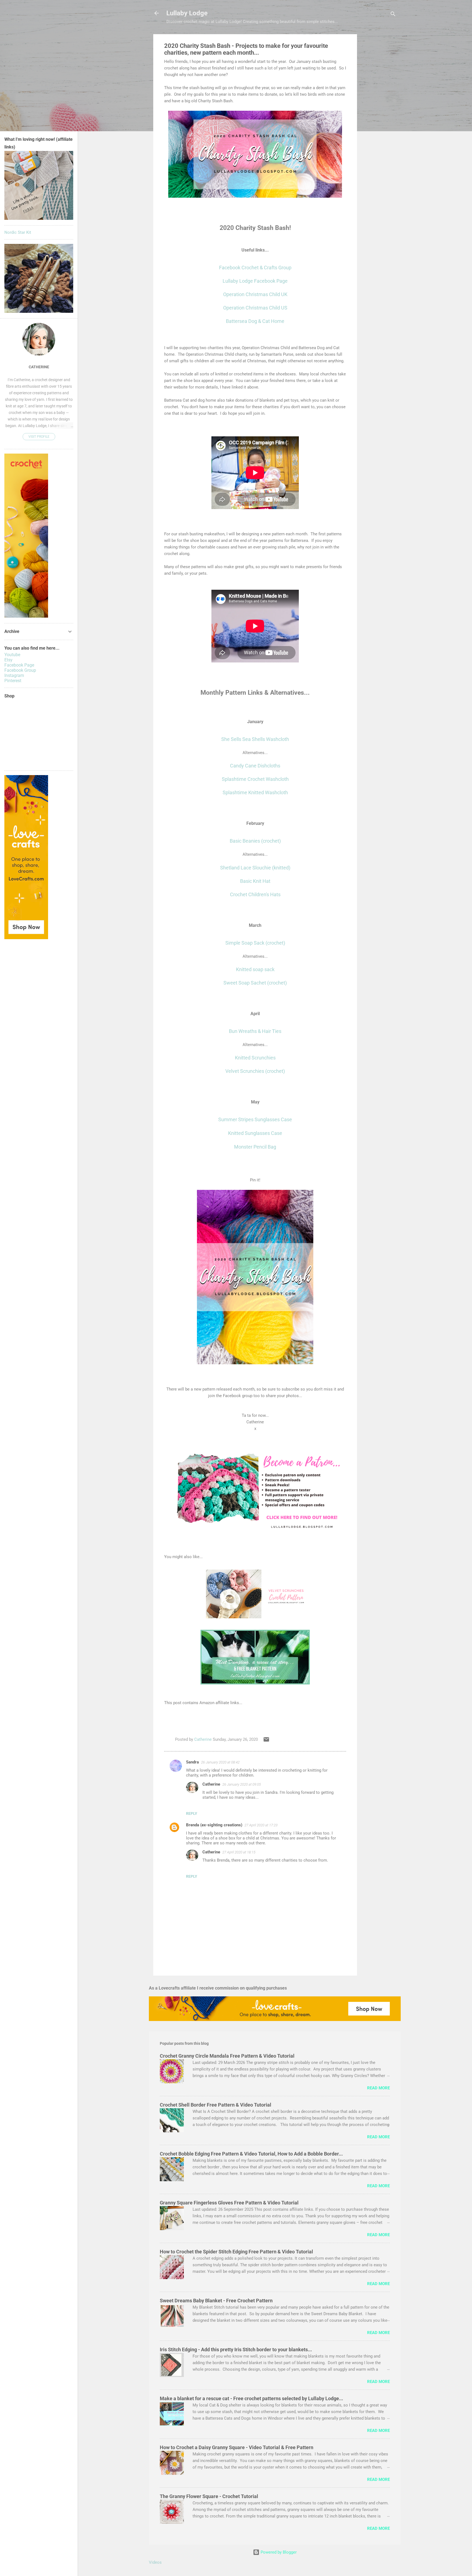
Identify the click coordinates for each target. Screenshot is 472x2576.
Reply (192, 1813)
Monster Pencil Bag (255, 1147)
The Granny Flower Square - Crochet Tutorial (209, 2496)
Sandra (192, 1762)
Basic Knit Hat (255, 881)
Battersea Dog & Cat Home (255, 321)
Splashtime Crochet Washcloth (255, 779)
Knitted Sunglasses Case (255, 1133)
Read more (378, 2088)
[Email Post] (266, 1741)
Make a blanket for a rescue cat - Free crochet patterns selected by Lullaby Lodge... (251, 2398)
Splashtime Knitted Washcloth (255, 792)
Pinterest (13, 681)
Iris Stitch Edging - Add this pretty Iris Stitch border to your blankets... (236, 2349)
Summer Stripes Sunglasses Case (255, 1119)
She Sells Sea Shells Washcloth (255, 739)
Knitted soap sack (255, 969)
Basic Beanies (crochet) (255, 841)
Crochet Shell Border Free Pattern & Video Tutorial (216, 2105)
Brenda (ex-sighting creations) (214, 1825)
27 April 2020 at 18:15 (239, 1852)
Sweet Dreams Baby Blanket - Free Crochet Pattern (216, 2301)
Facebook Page (19, 665)
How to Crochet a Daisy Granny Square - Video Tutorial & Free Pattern (237, 2447)
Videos (155, 2562)
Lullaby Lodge (187, 13)
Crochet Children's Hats (255, 894)
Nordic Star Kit (18, 232)
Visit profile (39, 437)
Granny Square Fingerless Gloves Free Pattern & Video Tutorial (229, 2203)
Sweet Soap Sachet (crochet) (255, 983)
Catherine (211, 1784)
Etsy (8, 660)
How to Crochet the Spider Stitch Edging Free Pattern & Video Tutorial (236, 2252)
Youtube (12, 655)
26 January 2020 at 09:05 (242, 1784)
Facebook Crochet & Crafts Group (255, 268)
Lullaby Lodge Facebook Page (255, 281)
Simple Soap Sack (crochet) (255, 943)
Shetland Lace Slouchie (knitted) (255, 868)
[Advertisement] (379, 116)
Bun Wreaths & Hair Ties (255, 1031)
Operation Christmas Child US (255, 308)
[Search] (393, 15)
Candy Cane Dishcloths (255, 766)
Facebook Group (20, 670)
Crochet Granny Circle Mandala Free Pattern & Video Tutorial (227, 2056)
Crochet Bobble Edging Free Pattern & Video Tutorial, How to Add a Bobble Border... (251, 2154)
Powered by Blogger (278, 2552)
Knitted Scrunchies (255, 1058)
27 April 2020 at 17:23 (261, 1825)
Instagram (14, 675)
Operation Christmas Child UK (255, 294)
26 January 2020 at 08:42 (220, 1762)
